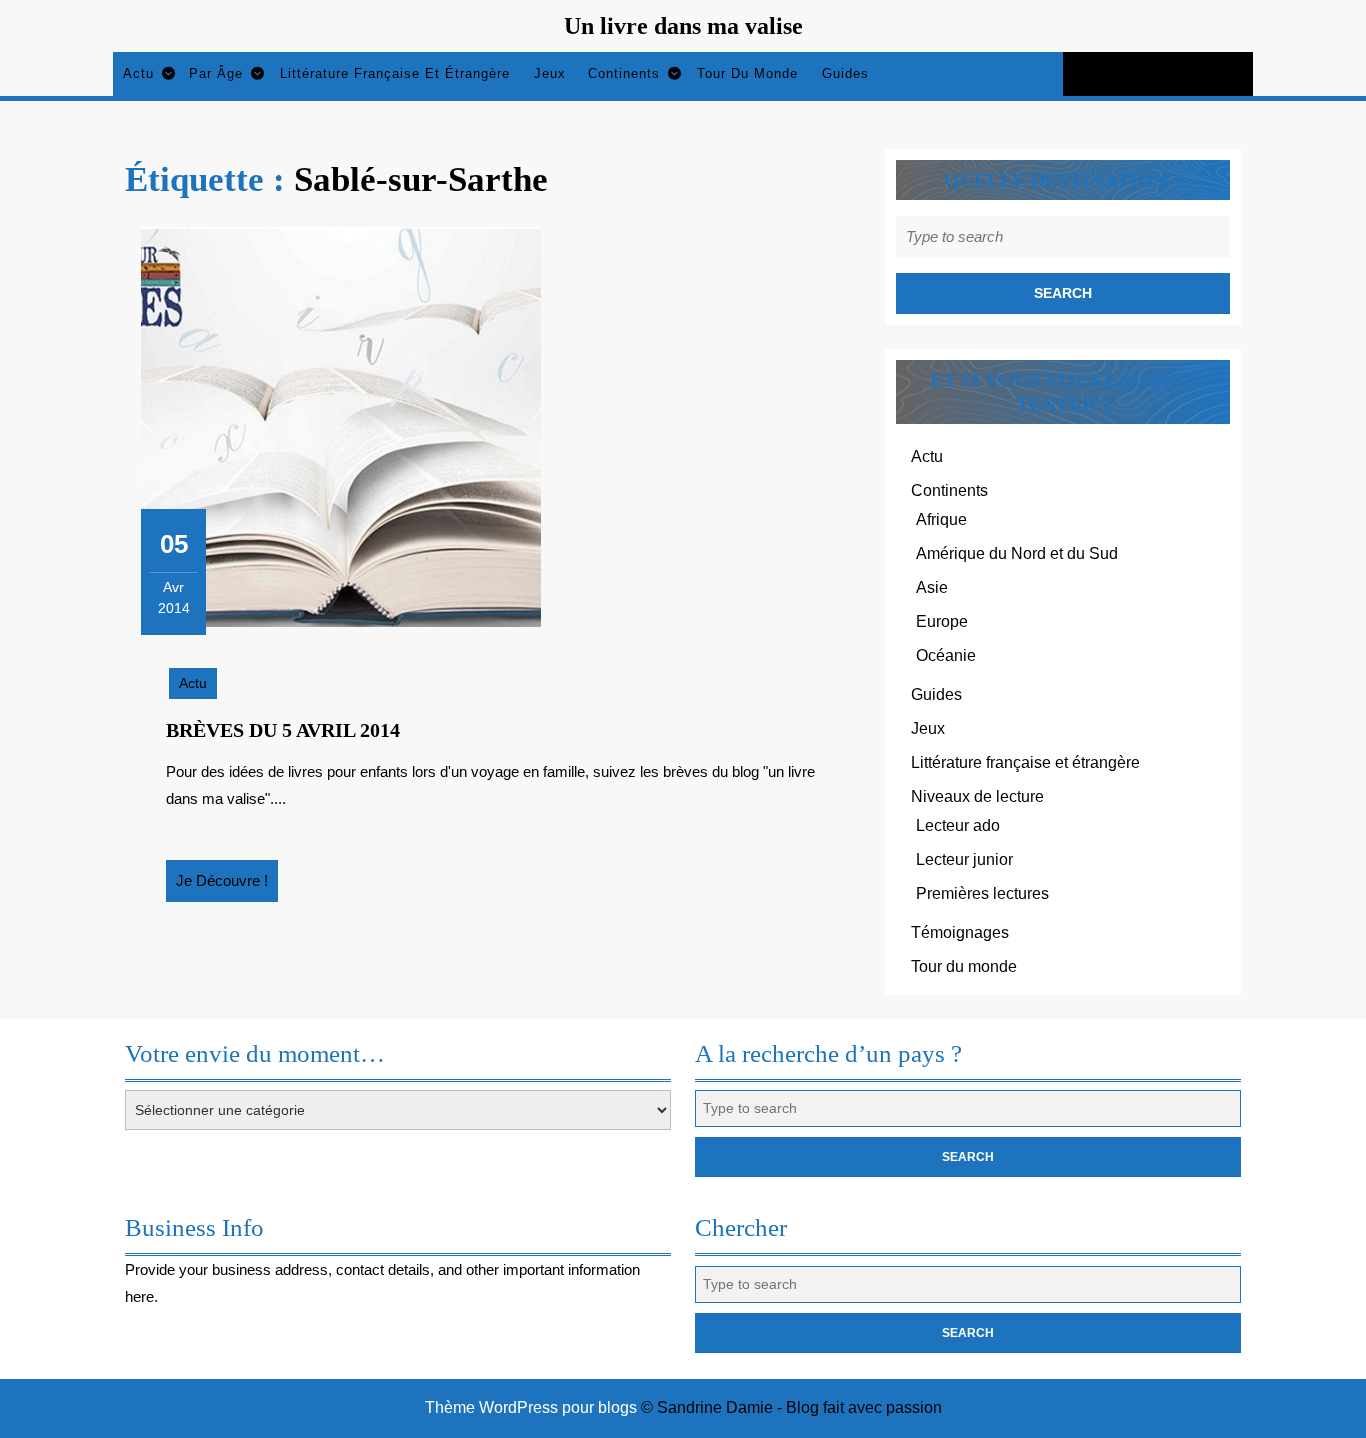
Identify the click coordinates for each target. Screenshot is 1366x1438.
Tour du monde (747, 73)
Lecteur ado (958, 825)
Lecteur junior (964, 859)
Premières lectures (982, 893)
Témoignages (960, 932)
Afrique (941, 519)
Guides (845, 73)
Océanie (946, 655)
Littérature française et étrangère (395, 73)
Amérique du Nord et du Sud (1017, 553)
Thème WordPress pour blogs (531, 1407)
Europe (942, 621)
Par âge (216, 73)
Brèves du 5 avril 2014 (283, 730)
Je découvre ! (227, 887)
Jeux (550, 73)
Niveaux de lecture (977, 796)
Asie (932, 587)
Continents (624, 73)
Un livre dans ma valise (683, 26)
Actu (138, 73)
